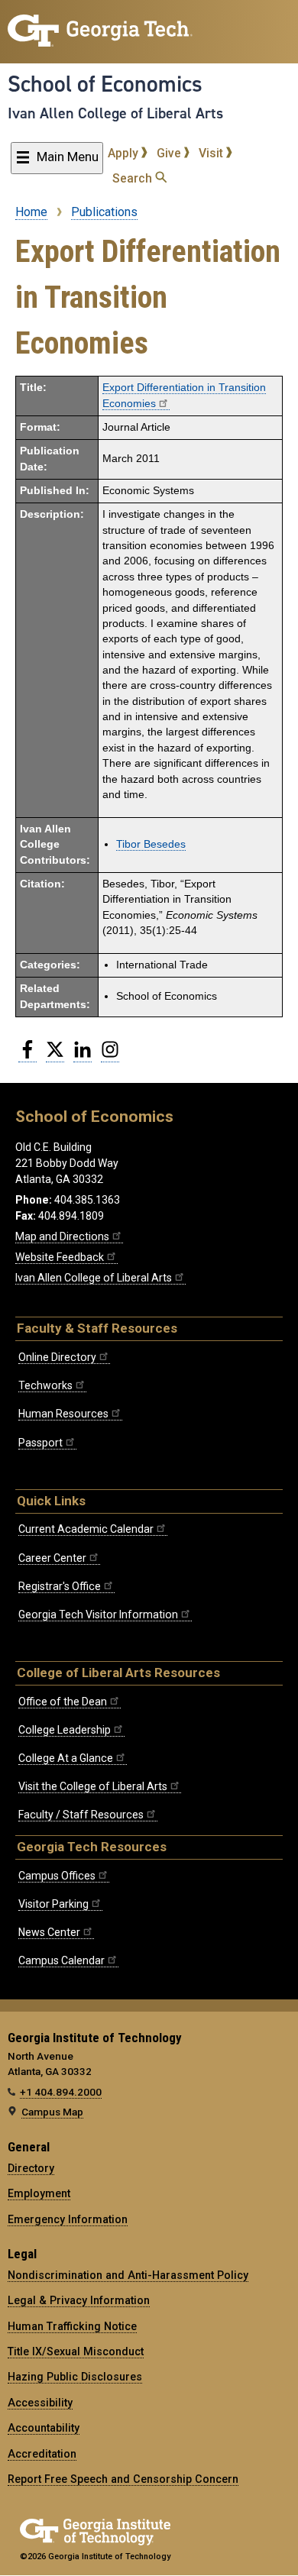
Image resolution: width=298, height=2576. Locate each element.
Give (170, 153)
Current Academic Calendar (86, 1529)
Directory (31, 2168)
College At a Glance (66, 1758)
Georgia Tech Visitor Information (98, 1614)
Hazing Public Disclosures (75, 2377)
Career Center (52, 1558)
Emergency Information (68, 2219)
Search (134, 178)
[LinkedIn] (83, 1055)
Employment (39, 2193)
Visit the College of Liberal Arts (93, 1786)
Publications (104, 212)
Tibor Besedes (151, 844)
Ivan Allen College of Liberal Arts (115, 113)
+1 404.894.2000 (61, 2092)
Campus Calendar (62, 1960)
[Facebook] (28, 1055)
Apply (125, 153)
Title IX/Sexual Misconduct (76, 2351)
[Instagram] (110, 1055)
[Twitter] (55, 1055)
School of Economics (105, 84)
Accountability (44, 2428)
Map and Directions (62, 1236)
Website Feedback (60, 1257)
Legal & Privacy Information (79, 2300)
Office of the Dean (63, 1702)
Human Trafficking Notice (72, 2326)
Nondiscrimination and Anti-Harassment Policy (128, 2275)
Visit (212, 153)
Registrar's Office (60, 1586)
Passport (40, 1443)
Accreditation (42, 2454)
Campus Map (52, 2112)
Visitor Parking (53, 1904)
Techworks (45, 1385)
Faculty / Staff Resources (81, 1815)
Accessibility (40, 2403)
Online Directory (57, 1357)
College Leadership (65, 1730)
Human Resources (63, 1414)
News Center (49, 1932)
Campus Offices (57, 1876)
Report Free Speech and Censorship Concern (123, 2479)
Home (31, 212)
